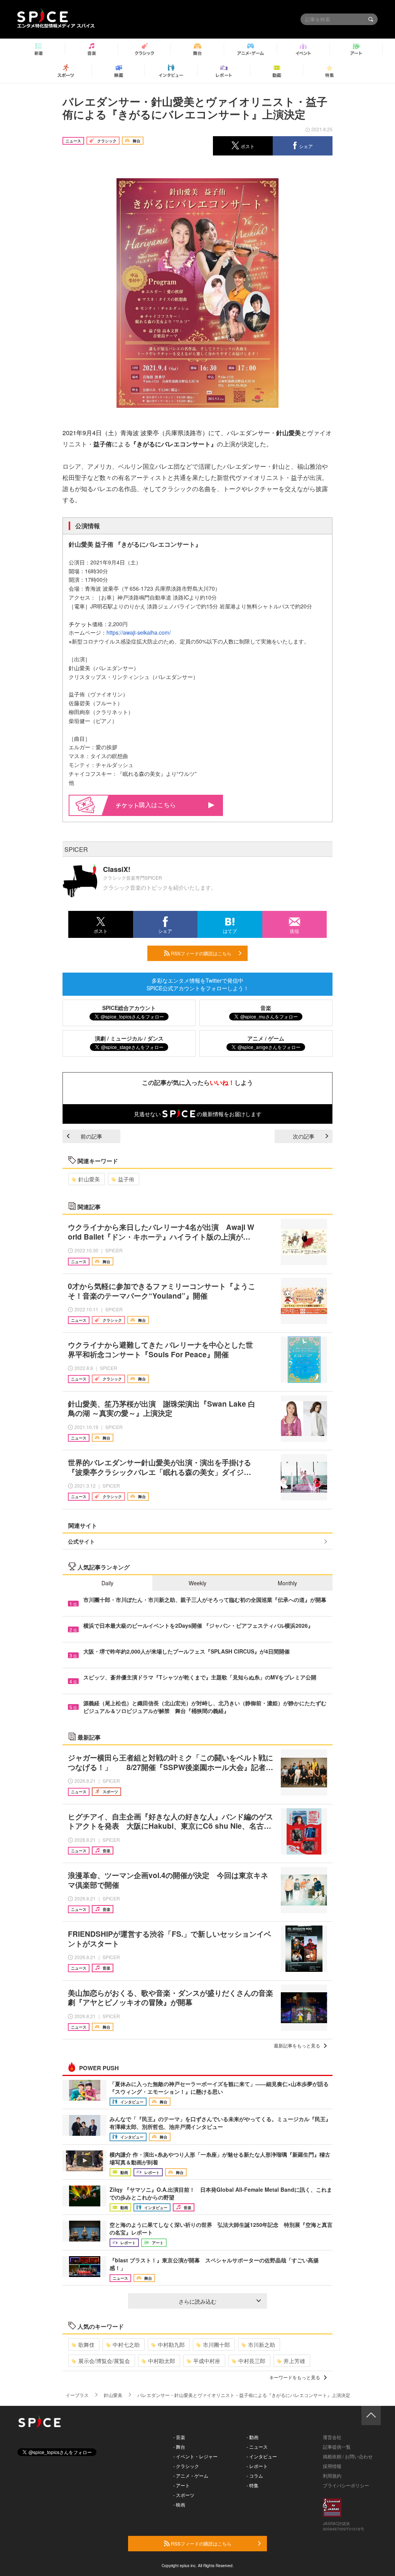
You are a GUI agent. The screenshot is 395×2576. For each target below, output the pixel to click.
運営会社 (332, 2437)
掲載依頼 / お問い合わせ (348, 2456)
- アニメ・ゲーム (191, 2475)
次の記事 (304, 1136)
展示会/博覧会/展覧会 (104, 2361)
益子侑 (126, 1179)
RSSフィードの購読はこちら (201, 953)
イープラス (77, 2395)
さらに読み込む (197, 2301)
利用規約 (332, 2475)
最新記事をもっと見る (297, 2045)
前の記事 (91, 1136)
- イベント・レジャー (195, 2456)
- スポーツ (184, 2495)
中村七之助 (126, 2345)
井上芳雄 (294, 2361)
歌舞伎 (86, 2345)
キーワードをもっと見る (295, 2377)
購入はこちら (157, 805)
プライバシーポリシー (346, 2485)
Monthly (287, 1583)
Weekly (197, 1583)
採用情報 (332, 2466)
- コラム (255, 2475)
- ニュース (257, 2447)
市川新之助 (262, 2345)
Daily (107, 1583)
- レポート (257, 2466)
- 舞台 (179, 2447)
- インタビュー (262, 2456)
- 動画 (252, 2437)
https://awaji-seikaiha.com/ (139, 632)
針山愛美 (89, 1179)
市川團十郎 (216, 2345)
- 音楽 (179, 2437)
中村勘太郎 (162, 2361)
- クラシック (186, 2466)
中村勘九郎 (171, 2345)
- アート (181, 2485)
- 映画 (179, 2504)
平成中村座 (207, 2361)
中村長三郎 (252, 2361)
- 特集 (252, 2485)
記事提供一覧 (337, 2447)
